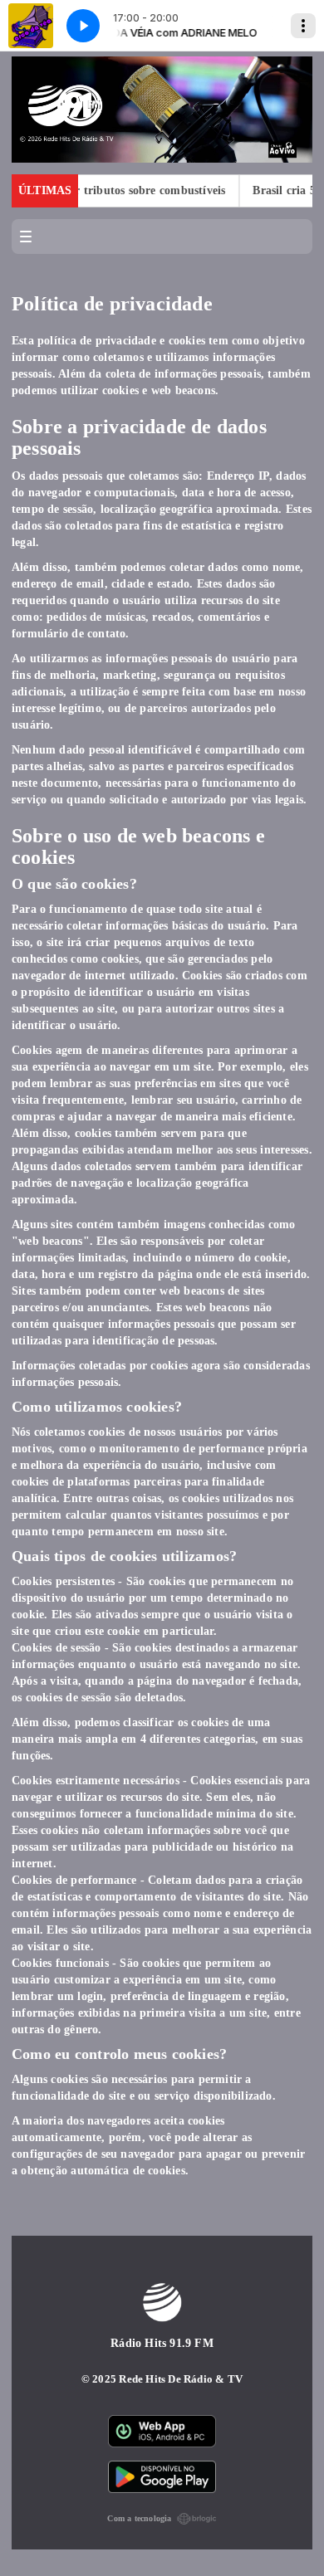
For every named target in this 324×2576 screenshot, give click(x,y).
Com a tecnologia (139, 2518)
